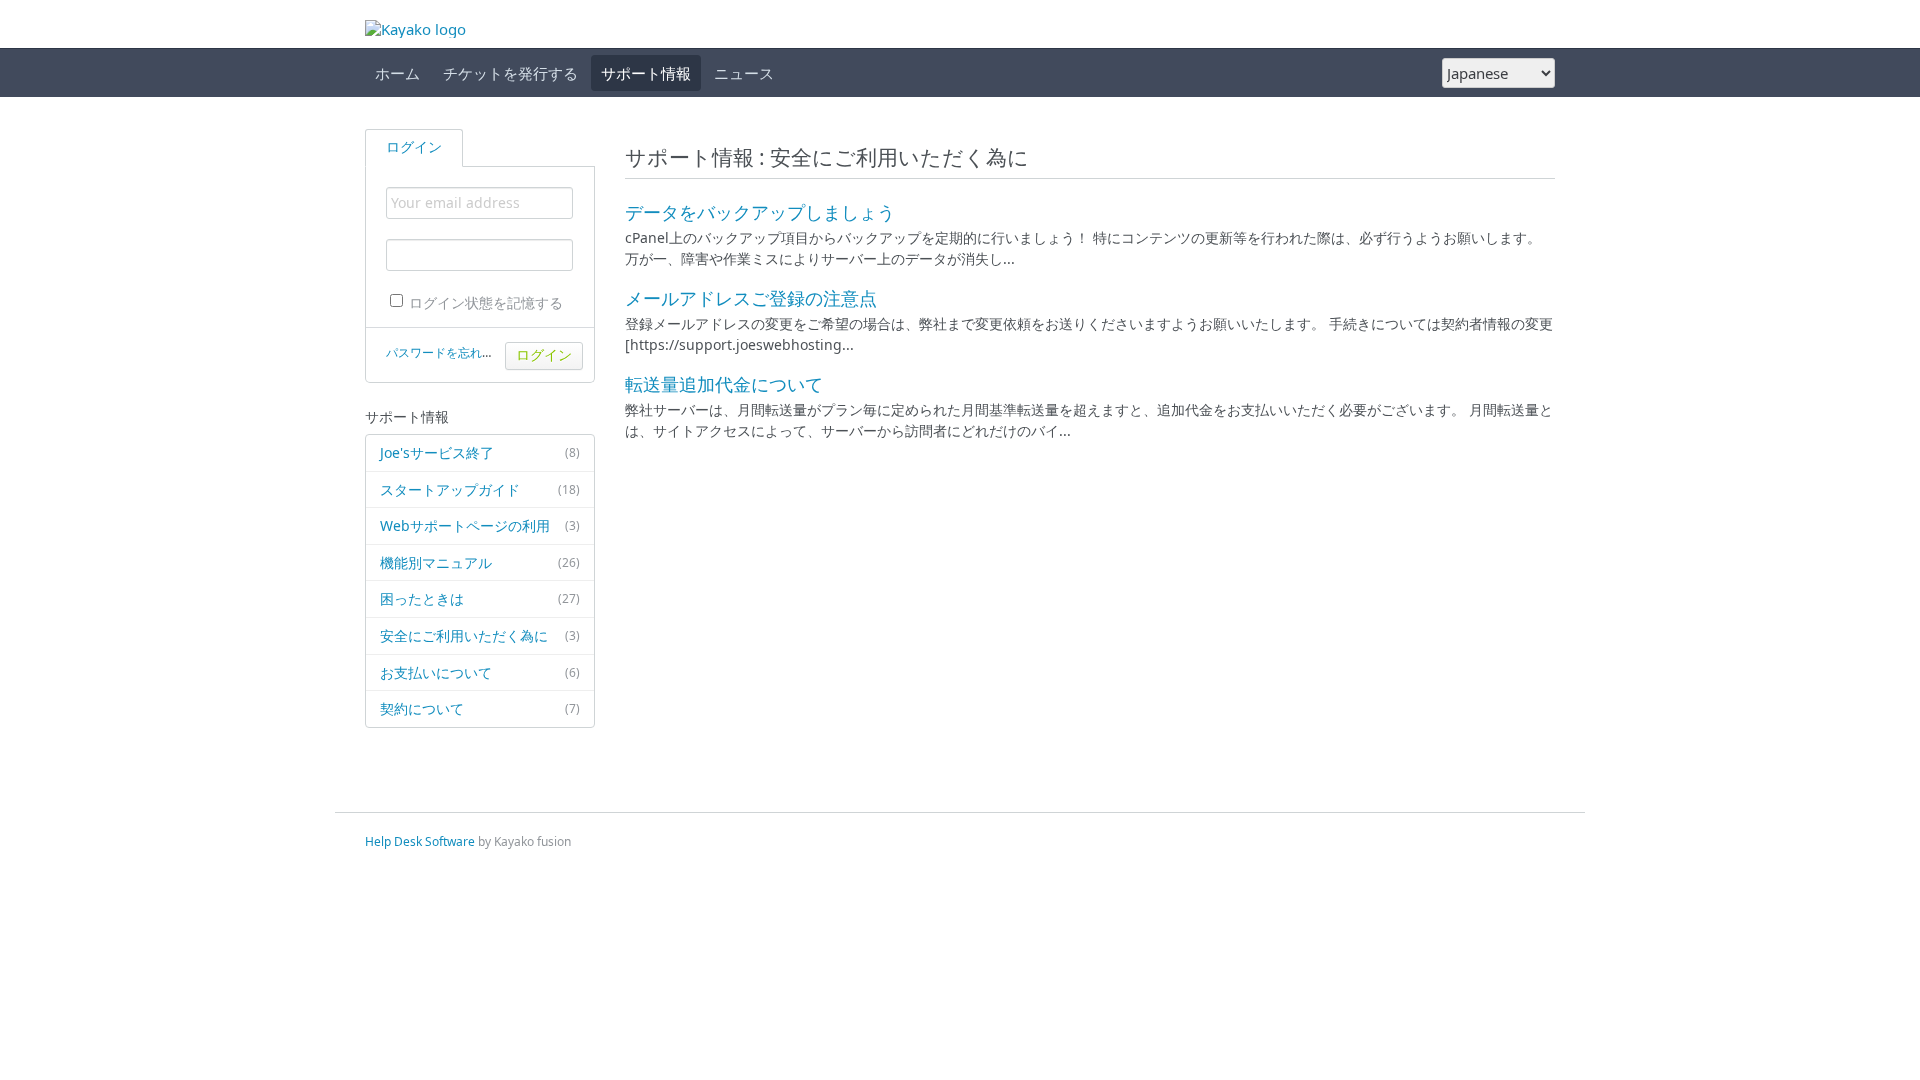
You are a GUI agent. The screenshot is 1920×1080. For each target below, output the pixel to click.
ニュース (744, 73)
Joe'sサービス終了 (480, 452)
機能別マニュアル (480, 562)
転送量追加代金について (724, 384)
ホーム (397, 73)
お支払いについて (480, 672)
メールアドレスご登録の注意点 (751, 298)
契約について (480, 708)
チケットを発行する (510, 73)
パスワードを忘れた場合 (452, 352)
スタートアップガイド (480, 489)
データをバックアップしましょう (760, 212)
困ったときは (480, 598)
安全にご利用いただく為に (480, 635)
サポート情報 (646, 73)
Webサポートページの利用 (480, 525)
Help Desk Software (420, 841)
